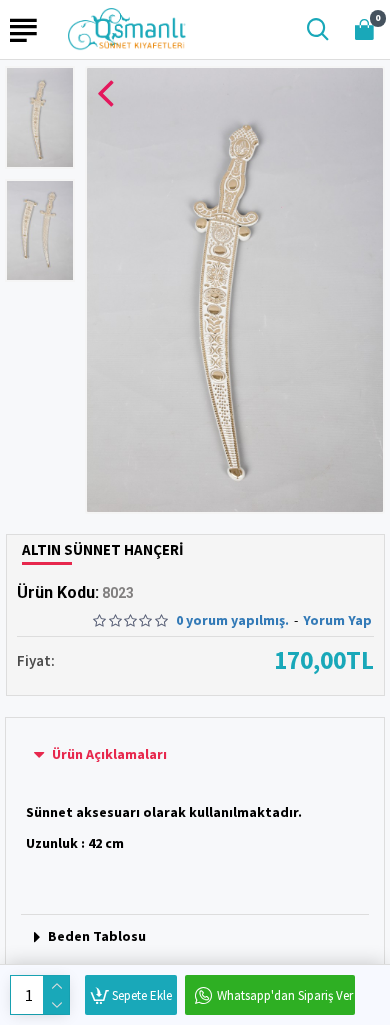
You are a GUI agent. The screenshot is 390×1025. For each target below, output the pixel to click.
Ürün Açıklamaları (109, 754)
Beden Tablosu (97, 936)
